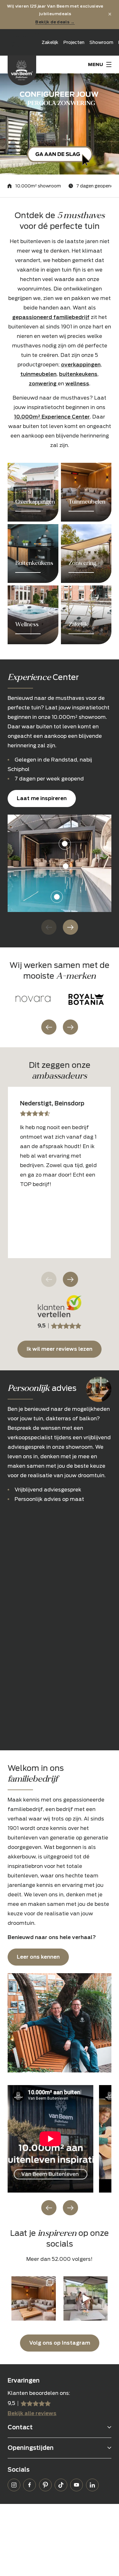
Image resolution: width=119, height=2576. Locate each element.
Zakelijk (50, 42)
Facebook (30, 2485)
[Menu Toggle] (100, 64)
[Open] (34, 2298)
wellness (77, 384)
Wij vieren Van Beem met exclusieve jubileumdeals (55, 14)
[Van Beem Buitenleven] (22, 70)
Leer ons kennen (38, 1957)
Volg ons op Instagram (60, 2343)
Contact (20, 2427)
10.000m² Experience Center (52, 417)
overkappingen (81, 365)
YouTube (76, 2485)
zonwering (43, 384)
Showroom (101, 42)
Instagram (14, 2485)
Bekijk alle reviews (32, 2413)
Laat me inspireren (42, 798)
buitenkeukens (78, 374)
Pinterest (45, 2485)
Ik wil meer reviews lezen (60, 1349)
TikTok (61, 2485)
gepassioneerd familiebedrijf (51, 317)
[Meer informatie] (60, 124)
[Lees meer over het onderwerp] (33, 492)
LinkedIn (92, 2485)
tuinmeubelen (38, 374)
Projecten (74, 42)
